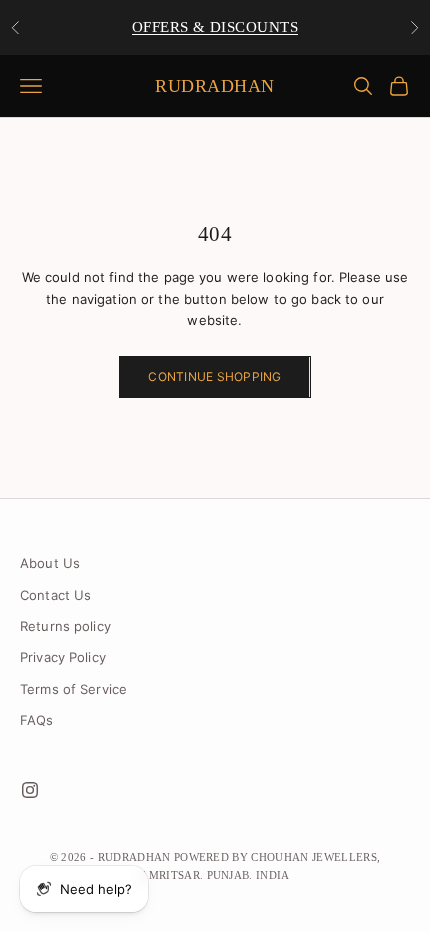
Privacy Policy (63, 657)
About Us (50, 563)
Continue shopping (214, 376)
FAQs (37, 720)
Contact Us (55, 595)
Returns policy (65, 626)
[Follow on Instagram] (30, 790)
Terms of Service (73, 689)
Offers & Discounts (215, 27)
